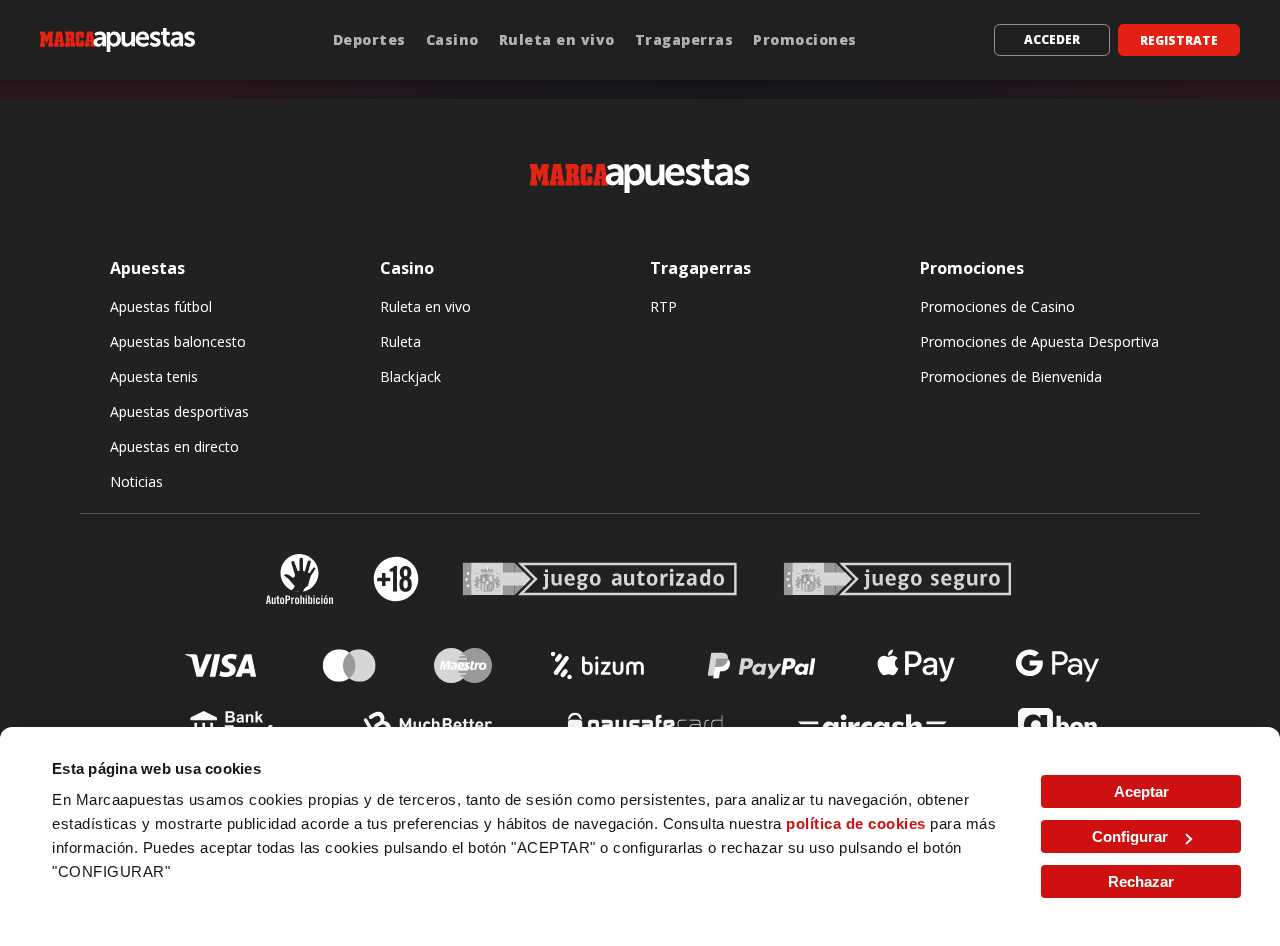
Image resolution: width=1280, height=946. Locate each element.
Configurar (1130, 836)
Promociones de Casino (997, 306)
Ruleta (400, 341)
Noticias (136, 481)
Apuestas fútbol (161, 306)
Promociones (805, 39)
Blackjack (410, 376)
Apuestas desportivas (179, 411)
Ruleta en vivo (557, 39)
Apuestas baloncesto (178, 341)
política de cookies (856, 823)
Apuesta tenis (154, 376)
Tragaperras (684, 39)
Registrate (1179, 40)
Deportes (369, 39)
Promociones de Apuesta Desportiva (1039, 341)
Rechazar (1141, 881)
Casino (452, 39)
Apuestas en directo (174, 446)
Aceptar (1141, 791)
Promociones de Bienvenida (1011, 376)
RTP (663, 306)
